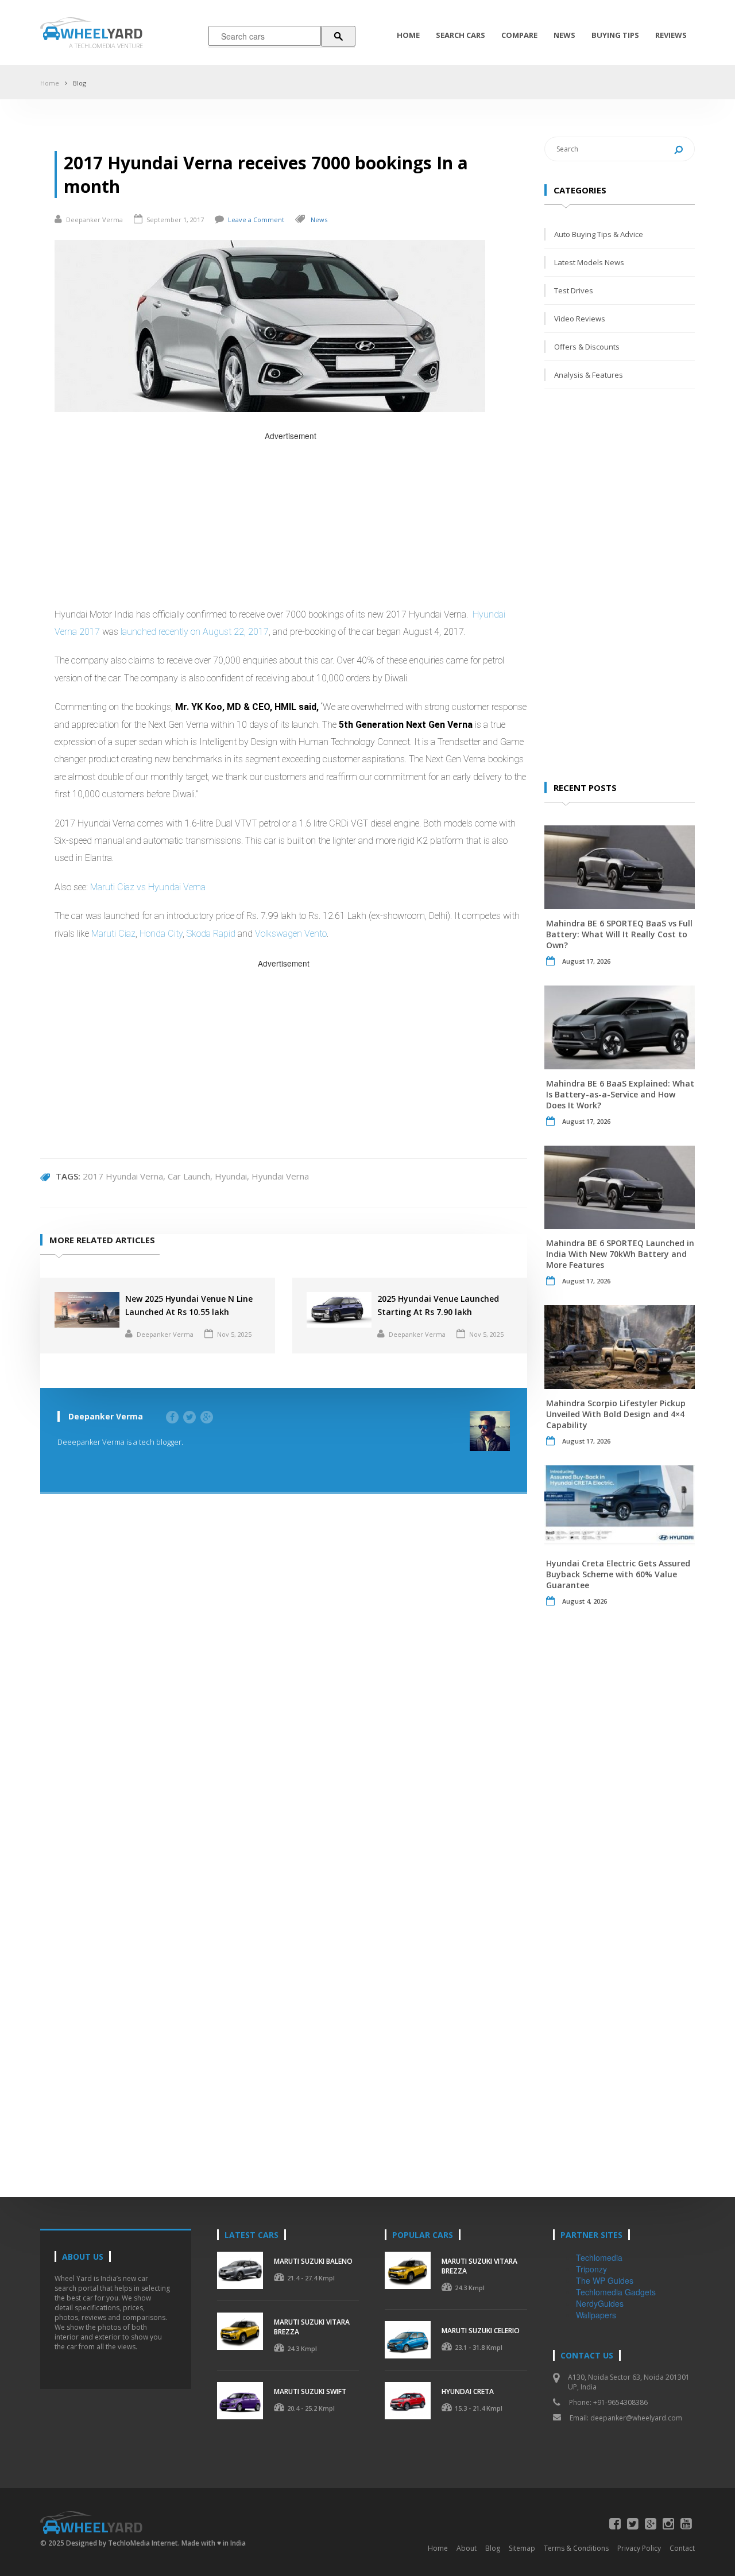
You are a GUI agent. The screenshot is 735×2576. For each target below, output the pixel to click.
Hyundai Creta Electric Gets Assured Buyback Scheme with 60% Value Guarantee (618, 1574)
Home (408, 35)
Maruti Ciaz (113, 934)
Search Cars (461, 35)
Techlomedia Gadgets (616, 2292)
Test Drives (574, 290)
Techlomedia (599, 2257)
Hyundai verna (280, 1176)
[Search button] (338, 36)
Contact (682, 2548)
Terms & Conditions (576, 2548)
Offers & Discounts (587, 347)
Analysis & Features (589, 375)
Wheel (102, 33)
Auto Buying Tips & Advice (599, 234)
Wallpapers (596, 2315)
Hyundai (231, 1176)
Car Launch (189, 1176)
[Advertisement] (291, 523)
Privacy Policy (639, 2548)
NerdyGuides (600, 2303)
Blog (80, 83)
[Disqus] (284, 1678)
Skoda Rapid (211, 934)
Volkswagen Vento (291, 934)
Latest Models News (589, 262)
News (564, 35)
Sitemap (522, 2548)
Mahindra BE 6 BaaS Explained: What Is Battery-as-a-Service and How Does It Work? (620, 1094)
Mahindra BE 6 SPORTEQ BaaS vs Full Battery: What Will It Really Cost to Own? (619, 934)
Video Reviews (580, 319)
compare (519, 35)
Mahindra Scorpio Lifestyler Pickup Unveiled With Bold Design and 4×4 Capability (616, 1414)
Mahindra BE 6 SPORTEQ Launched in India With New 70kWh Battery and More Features (620, 1254)
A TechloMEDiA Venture (106, 46)
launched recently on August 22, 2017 (195, 632)
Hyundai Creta (468, 2391)
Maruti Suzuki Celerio (481, 2331)
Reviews (671, 35)
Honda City (161, 934)
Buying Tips (615, 35)
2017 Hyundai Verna (123, 1176)
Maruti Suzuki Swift (310, 2391)
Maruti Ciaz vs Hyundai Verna (148, 887)
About (467, 2548)
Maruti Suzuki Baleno (313, 2261)
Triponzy (591, 2269)
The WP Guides (605, 2280)
